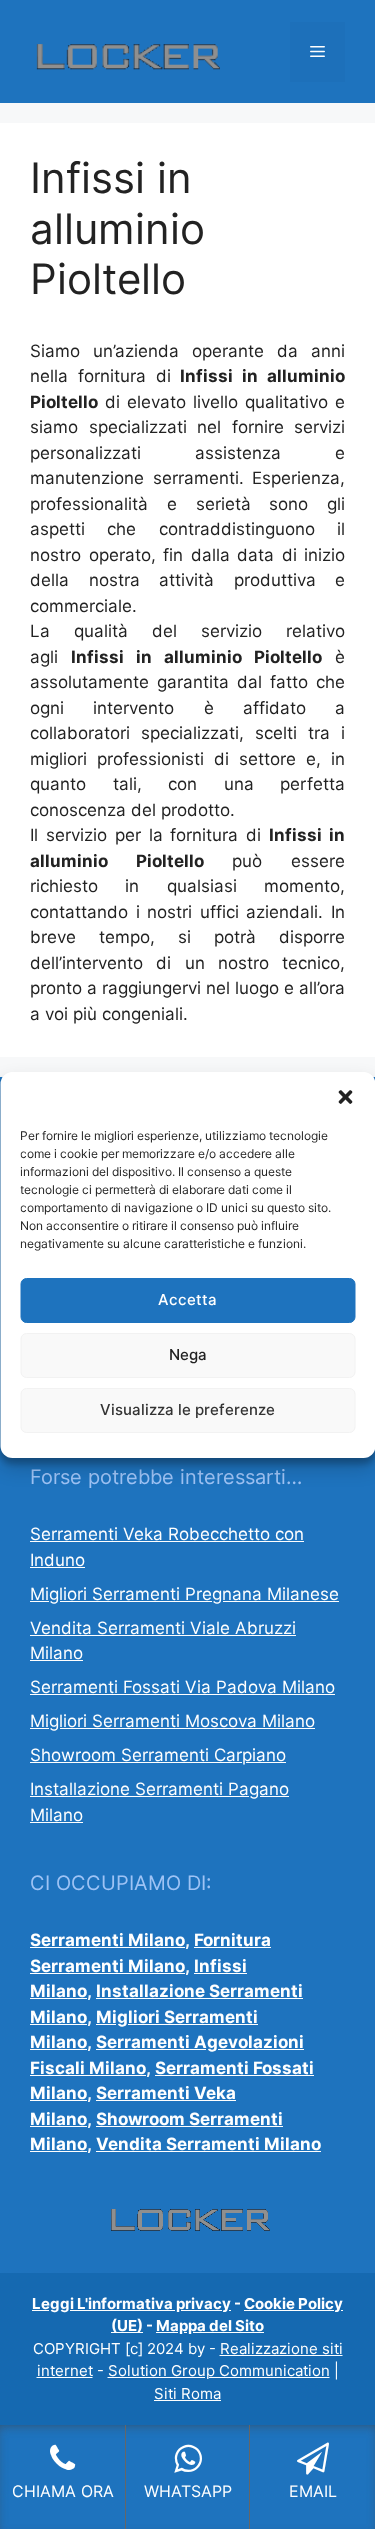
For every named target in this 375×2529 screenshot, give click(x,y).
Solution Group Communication (219, 2370)
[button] (345, 1097)
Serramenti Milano (107, 1940)
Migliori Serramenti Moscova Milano (172, 1721)
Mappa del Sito (210, 2325)
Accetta (187, 1299)
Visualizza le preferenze (187, 1409)
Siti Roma (187, 2393)
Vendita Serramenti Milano (208, 2144)
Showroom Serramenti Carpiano (158, 1755)
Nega (188, 1354)
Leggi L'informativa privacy (131, 2303)
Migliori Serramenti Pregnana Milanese (184, 1594)
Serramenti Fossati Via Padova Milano (182, 1687)
